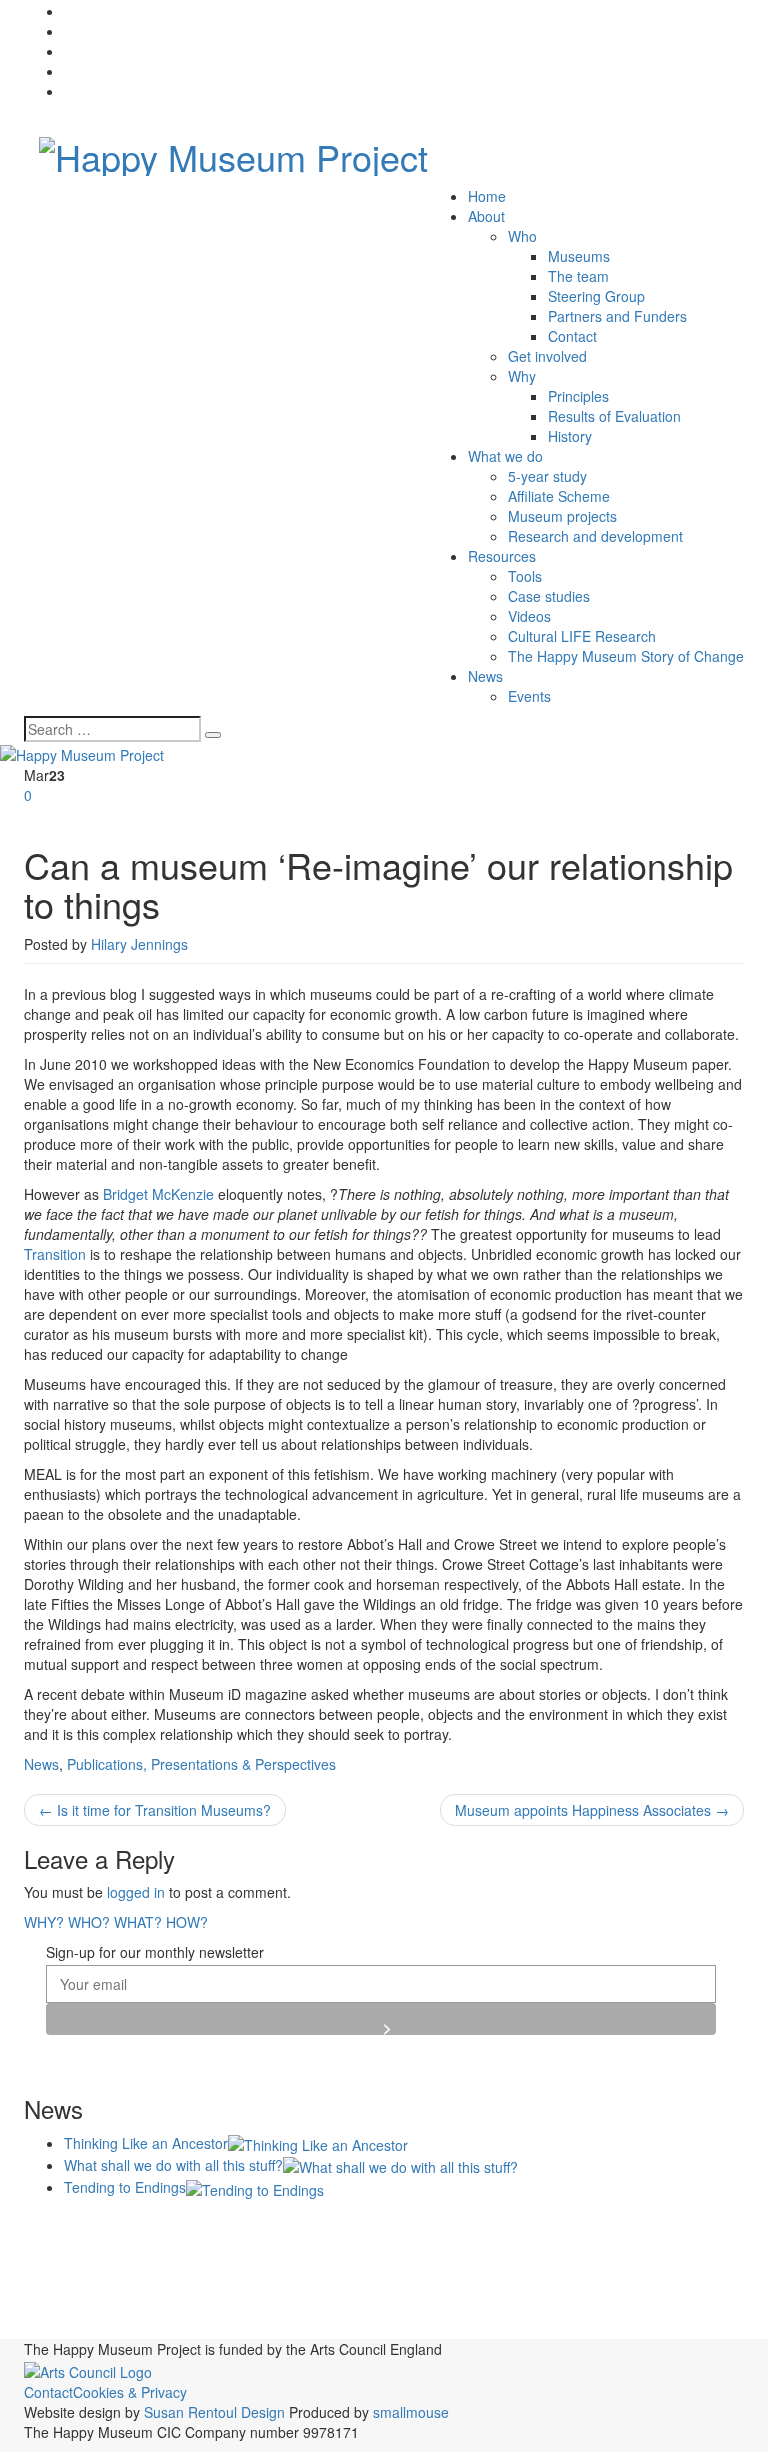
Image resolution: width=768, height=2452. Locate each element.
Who (522, 236)
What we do (505, 456)
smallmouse (411, 2412)
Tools (525, 576)
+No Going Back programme (128, 2229)
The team (578, 276)
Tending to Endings (125, 2187)
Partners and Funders (617, 316)
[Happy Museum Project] (233, 150)
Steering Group (596, 296)
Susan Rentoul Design (214, 2412)
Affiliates (275, 2227)
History (570, 436)
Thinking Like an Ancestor (146, 2143)
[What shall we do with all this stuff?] (400, 2165)
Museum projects (562, 516)
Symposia (694, 2303)
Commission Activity (598, 2226)
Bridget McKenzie (158, 1194)
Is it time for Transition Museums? (155, 1810)
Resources (502, 556)
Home (487, 196)
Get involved (547, 356)
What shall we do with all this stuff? (173, 2165)
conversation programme (95, 2269)
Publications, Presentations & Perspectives (201, 1764)
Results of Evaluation (614, 416)
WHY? (44, 1922)
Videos (529, 616)
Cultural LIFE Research (582, 636)
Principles (578, 396)
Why (522, 376)
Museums (579, 256)
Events (529, 696)
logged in (136, 1892)
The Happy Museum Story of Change (626, 656)
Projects (579, 2266)
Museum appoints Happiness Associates (592, 1810)
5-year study (547, 476)
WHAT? (138, 1922)
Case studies (549, 596)
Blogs (346, 2226)
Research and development (595, 536)
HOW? (187, 1922)
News (485, 676)
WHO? (89, 1922)
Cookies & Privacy (130, 2392)
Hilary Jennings (139, 944)
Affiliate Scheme (559, 496)
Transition (55, 1254)
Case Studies (437, 2227)
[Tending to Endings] (255, 2187)
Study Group (617, 2306)
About (486, 216)
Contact (572, 336)
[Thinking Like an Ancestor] (318, 2143)
